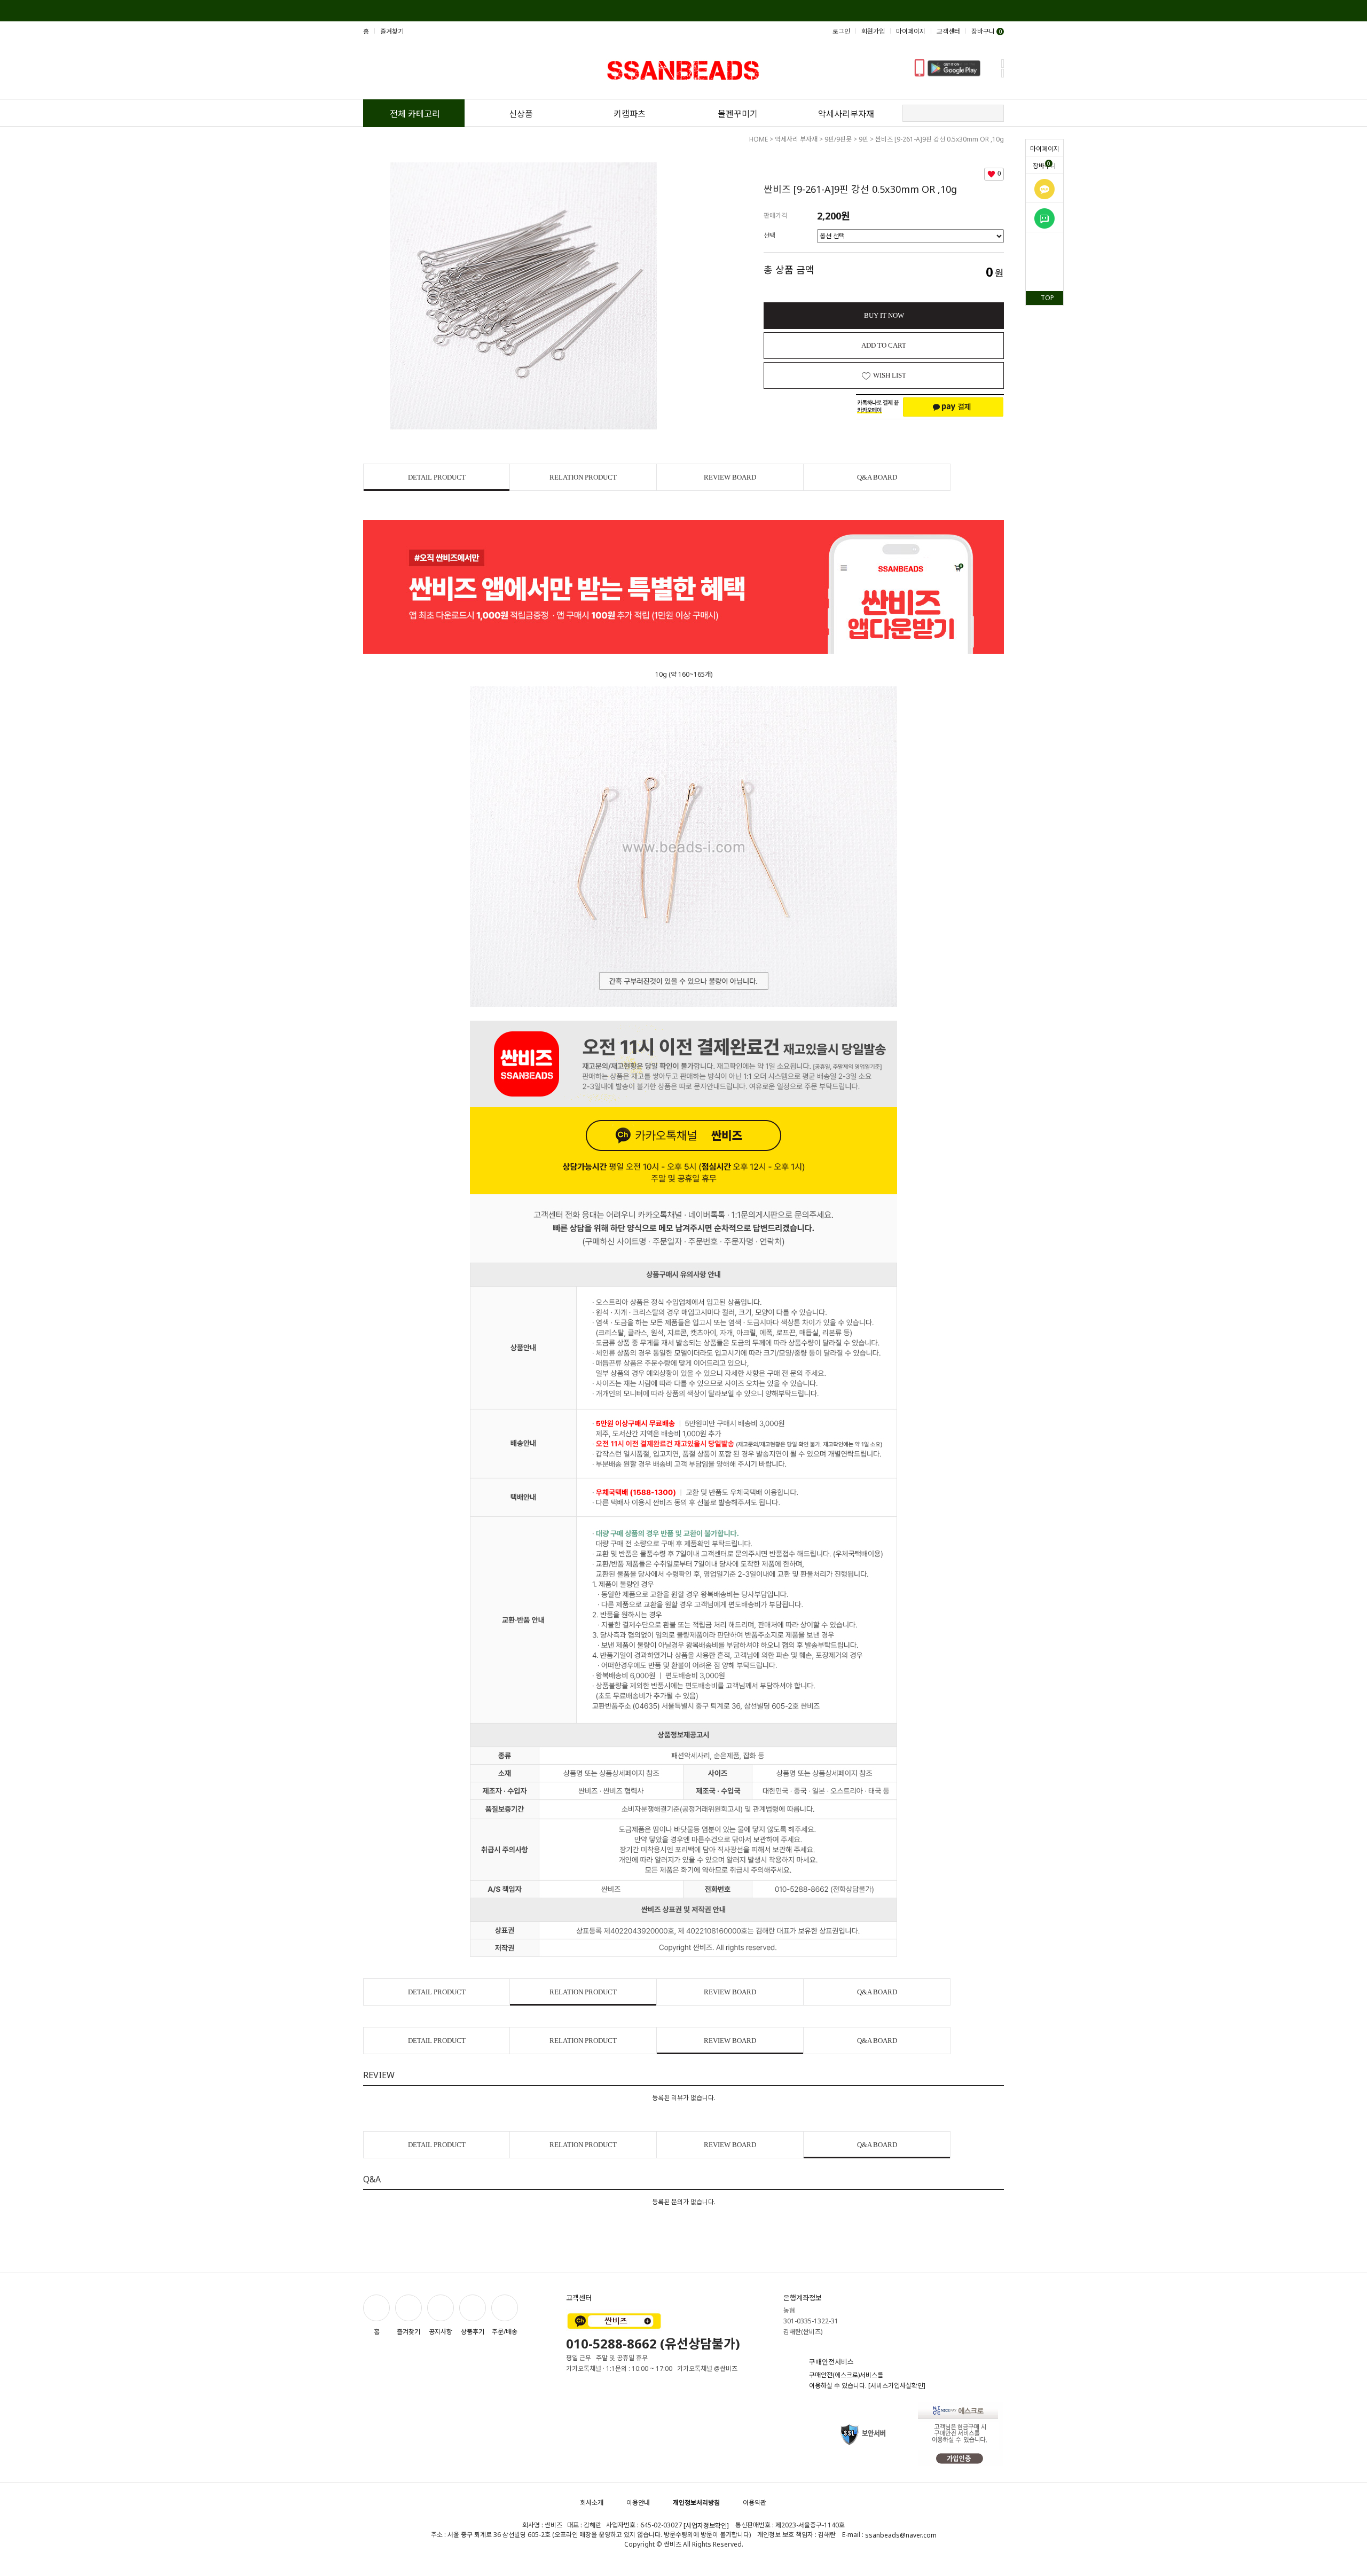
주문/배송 (505, 2331)
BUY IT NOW (884, 315)
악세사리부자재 (846, 114)
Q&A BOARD (877, 477)
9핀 (863, 139)
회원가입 (873, 31)
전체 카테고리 (415, 114)
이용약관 (755, 2503)
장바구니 (1044, 165)
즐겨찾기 (392, 31)
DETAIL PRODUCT (437, 477)
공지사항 (441, 2331)
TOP (1047, 298)
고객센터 (948, 31)
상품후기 (473, 2331)
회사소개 (592, 2503)
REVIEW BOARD (730, 477)
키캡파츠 (630, 114)
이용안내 (638, 2503)
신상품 (521, 114)
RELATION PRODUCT (583, 477)
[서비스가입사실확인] (897, 2386)
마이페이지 (1045, 149)
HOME (759, 139)
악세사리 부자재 (796, 139)
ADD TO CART (884, 345)
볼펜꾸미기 (738, 114)
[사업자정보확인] (706, 2526)
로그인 (841, 31)
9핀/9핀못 (838, 139)
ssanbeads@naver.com (901, 2536)
